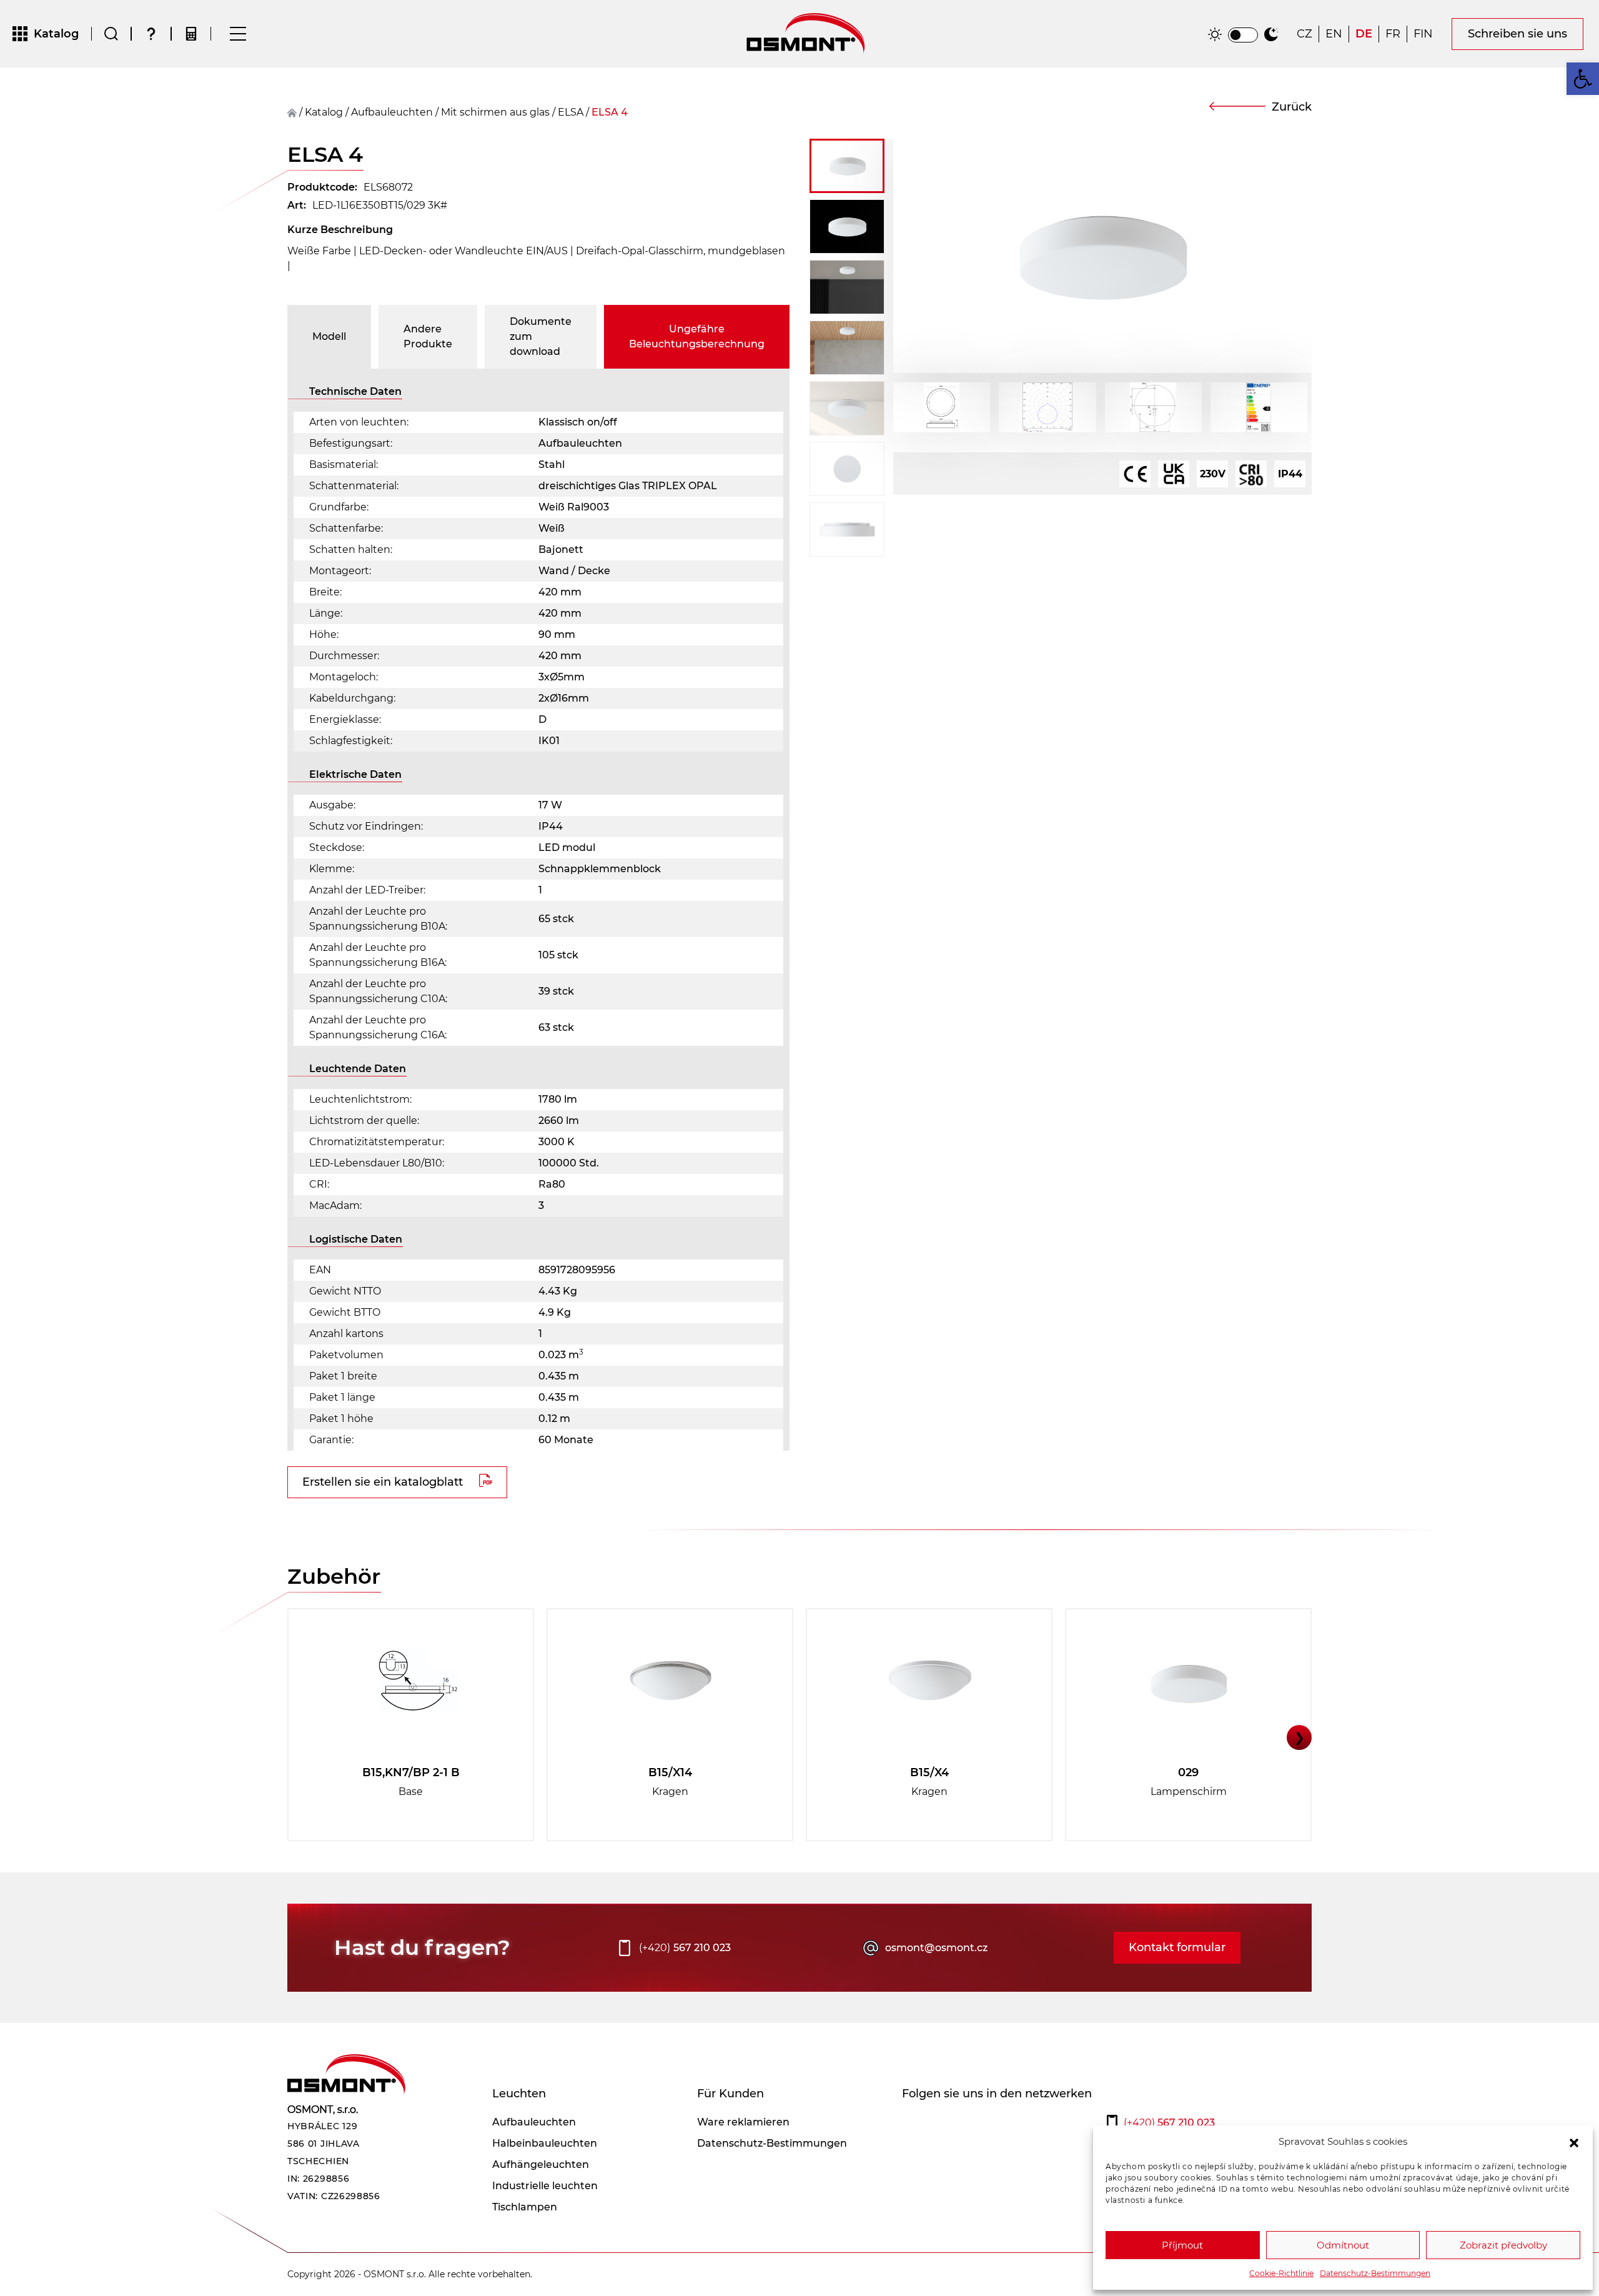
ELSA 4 (610, 112)
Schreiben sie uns (1517, 34)
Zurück (1292, 107)
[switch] (1243, 35)
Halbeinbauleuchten (545, 2143)
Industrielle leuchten (545, 2186)
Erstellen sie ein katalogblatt (383, 1482)
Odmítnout (1343, 2245)
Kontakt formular (1177, 1947)
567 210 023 (685, 1948)
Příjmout (1182, 2245)
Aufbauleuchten (392, 112)
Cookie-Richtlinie (1281, 2273)
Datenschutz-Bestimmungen (1375, 2273)
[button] (1574, 2142)
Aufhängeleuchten (541, 2164)
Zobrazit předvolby (1503, 2245)
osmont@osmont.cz (936, 1948)
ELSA (571, 112)
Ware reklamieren (743, 2122)
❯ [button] (1299, 1737)
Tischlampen (525, 2207)
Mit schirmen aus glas (495, 112)
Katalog (324, 112)
